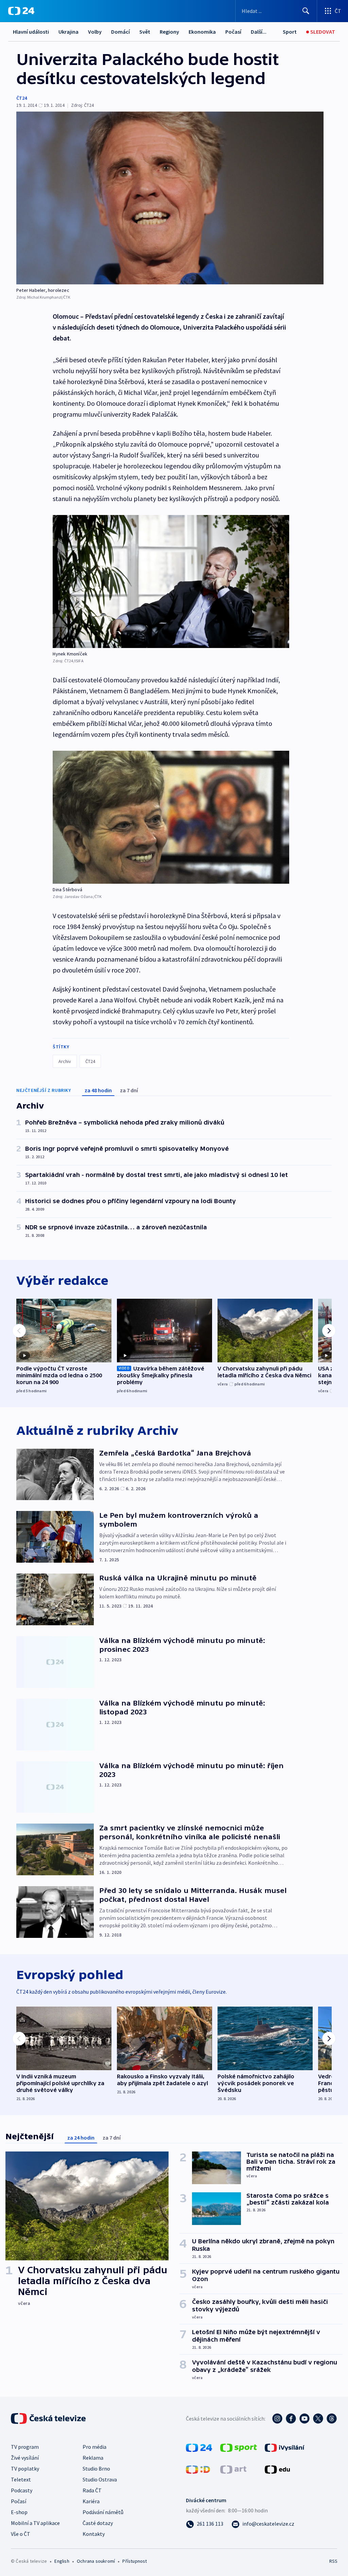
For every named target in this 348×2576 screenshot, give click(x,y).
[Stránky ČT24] (199, 2447)
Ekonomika (202, 32)
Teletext (21, 2479)
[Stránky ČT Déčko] (198, 2469)
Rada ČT (92, 2490)
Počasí (233, 32)
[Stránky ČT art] (233, 2469)
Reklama (93, 2458)
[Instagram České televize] (277, 2419)
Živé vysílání (25, 2458)
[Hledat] (306, 11)
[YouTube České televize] (304, 2419)
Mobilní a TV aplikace (35, 2523)
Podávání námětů (103, 2512)
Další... (259, 32)
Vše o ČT (21, 2534)
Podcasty (22, 2490)
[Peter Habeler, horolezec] (170, 198)
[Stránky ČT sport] (239, 2447)
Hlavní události (31, 32)
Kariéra (91, 2501)
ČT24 (22, 98)
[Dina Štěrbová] (171, 817)
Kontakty (94, 2534)
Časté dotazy (98, 2523)
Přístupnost (135, 2561)
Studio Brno (96, 2469)
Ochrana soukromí (96, 2561)
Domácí (120, 32)
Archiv (65, 1061)
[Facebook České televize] (291, 2419)
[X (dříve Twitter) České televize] (318, 2419)
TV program (25, 2447)
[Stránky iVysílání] (285, 2447)
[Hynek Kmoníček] (171, 581)
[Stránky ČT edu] (277, 2469)
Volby (95, 32)
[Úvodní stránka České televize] (49, 2419)
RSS (333, 2561)
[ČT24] (21, 11)
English (62, 2561)
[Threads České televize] (332, 2419)
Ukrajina (68, 32)
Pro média (94, 2447)
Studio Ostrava (100, 2479)
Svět (145, 32)
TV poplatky (25, 2469)
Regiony (169, 32)
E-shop (19, 2512)
